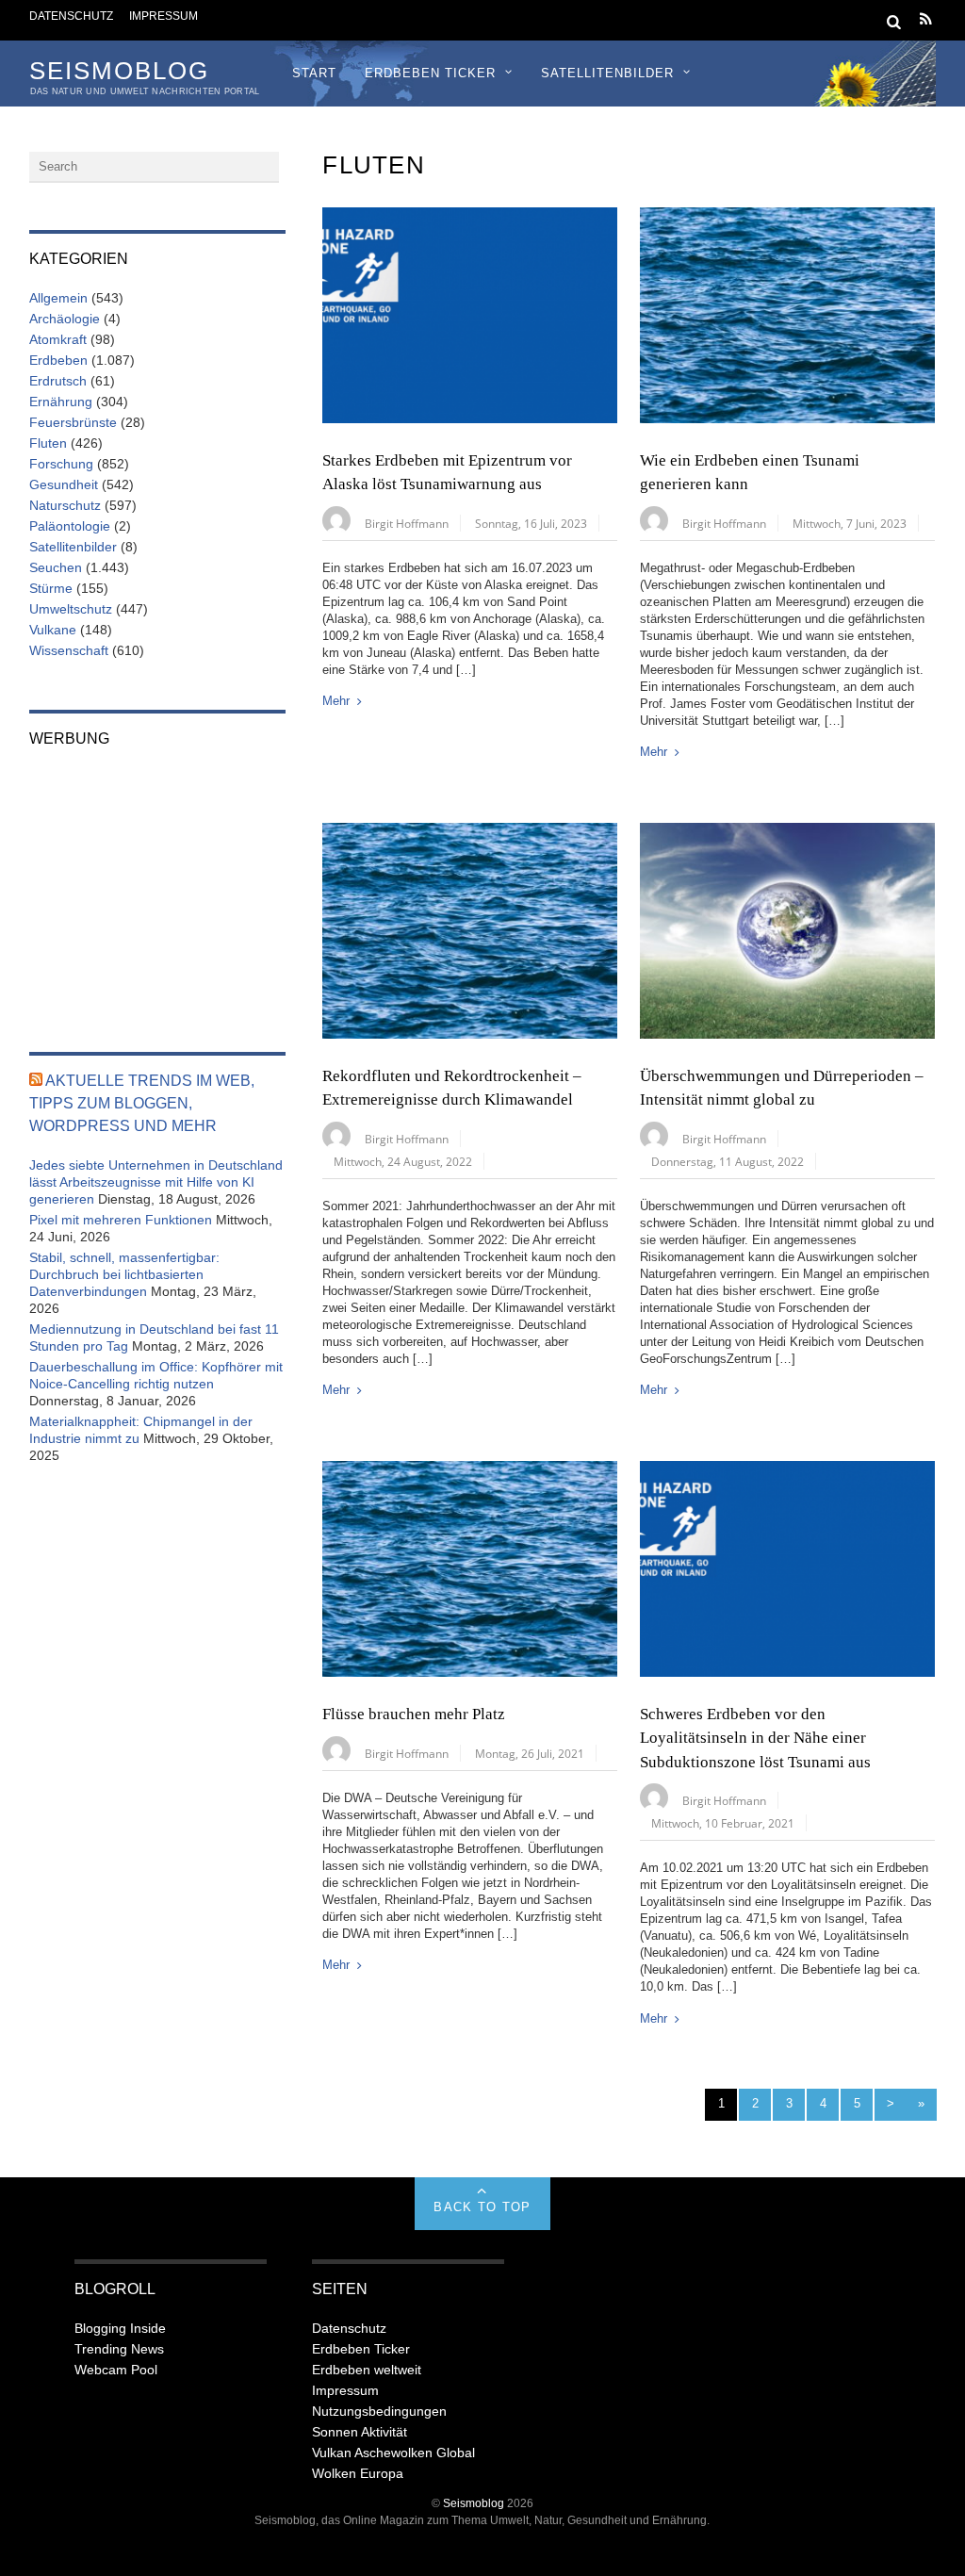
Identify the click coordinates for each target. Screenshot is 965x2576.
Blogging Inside (120, 2328)
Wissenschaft (69, 650)
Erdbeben (58, 360)
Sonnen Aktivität (360, 2432)
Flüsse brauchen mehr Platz (414, 1714)
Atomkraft (58, 339)
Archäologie (65, 319)
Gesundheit (64, 484)
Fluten (48, 443)
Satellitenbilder (607, 73)
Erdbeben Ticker (430, 73)
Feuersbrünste (73, 422)
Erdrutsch (58, 381)
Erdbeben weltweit (367, 2370)
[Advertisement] (157, 887)
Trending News (119, 2349)
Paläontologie (70, 526)
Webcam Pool (116, 2370)
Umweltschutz (71, 609)
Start (314, 73)
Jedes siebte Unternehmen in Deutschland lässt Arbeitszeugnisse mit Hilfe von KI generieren (156, 1182)
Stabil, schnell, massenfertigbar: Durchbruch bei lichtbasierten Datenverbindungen (124, 1274)
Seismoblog (474, 2503)
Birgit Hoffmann (407, 523)
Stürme (51, 588)
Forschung (61, 464)
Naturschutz (65, 505)
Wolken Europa (358, 2473)
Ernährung (61, 402)
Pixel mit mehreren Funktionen (121, 1220)
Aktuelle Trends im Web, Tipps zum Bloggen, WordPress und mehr (142, 1103)
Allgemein (58, 298)
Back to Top (482, 2207)
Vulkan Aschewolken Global (393, 2453)
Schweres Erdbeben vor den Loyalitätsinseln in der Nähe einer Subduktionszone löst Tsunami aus (755, 1738)
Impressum (164, 16)
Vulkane (53, 630)
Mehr (336, 701)
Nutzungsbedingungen (379, 2411)
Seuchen (56, 567)
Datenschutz (71, 16)
